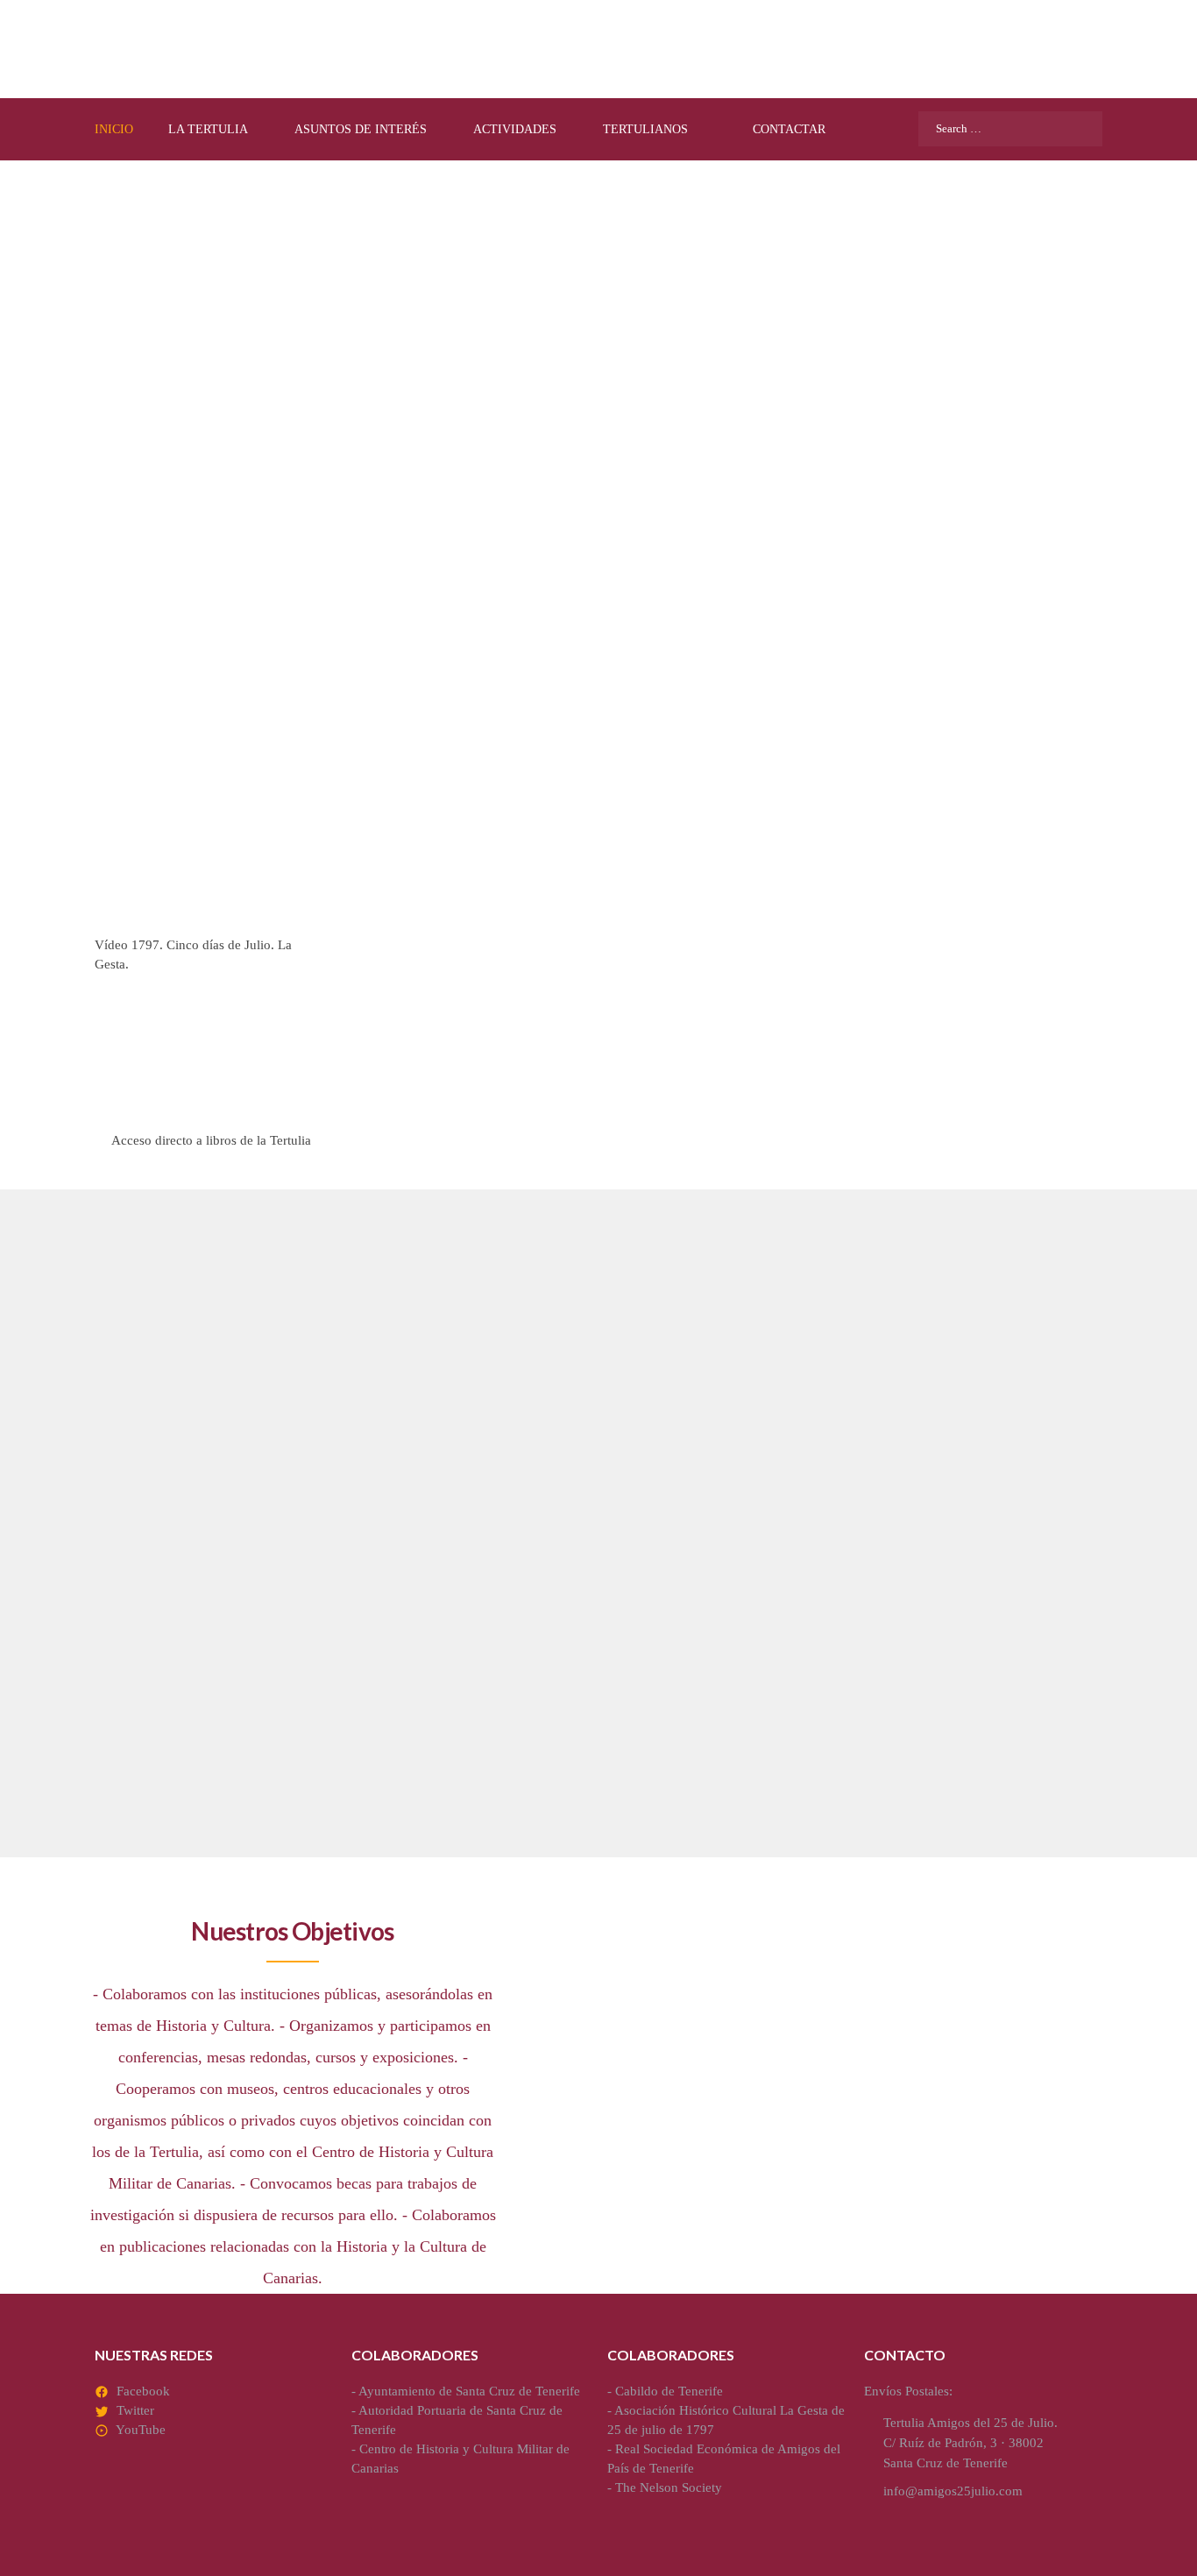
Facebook (143, 2391)
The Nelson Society (669, 2487)
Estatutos (494, 1623)
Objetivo (146, 1623)
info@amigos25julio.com (953, 2491)
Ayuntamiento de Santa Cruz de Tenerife (469, 2391)
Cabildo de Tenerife (669, 2391)
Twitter (135, 2410)
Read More (136, 1788)
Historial (832, 1623)
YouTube (141, 2430)
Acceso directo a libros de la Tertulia (211, 1140)
